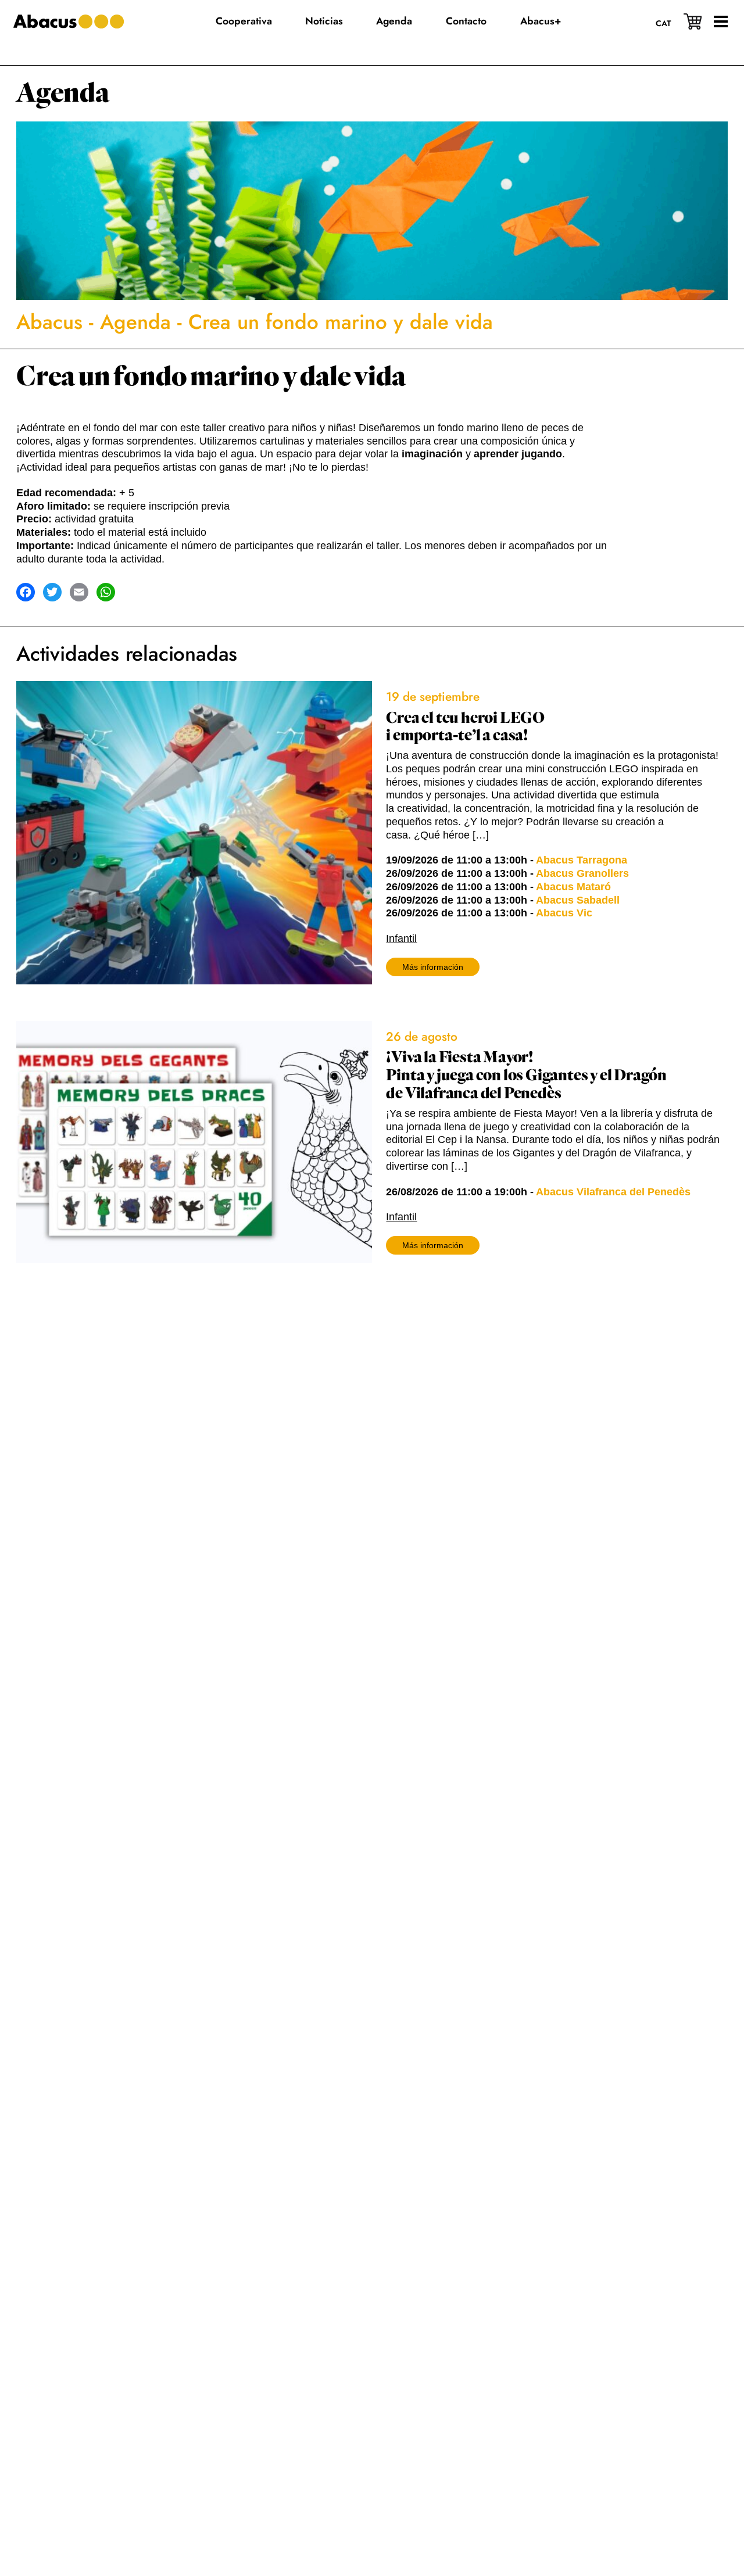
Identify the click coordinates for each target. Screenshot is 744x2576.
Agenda (63, 93)
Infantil (401, 938)
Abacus (49, 322)
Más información (433, 967)
